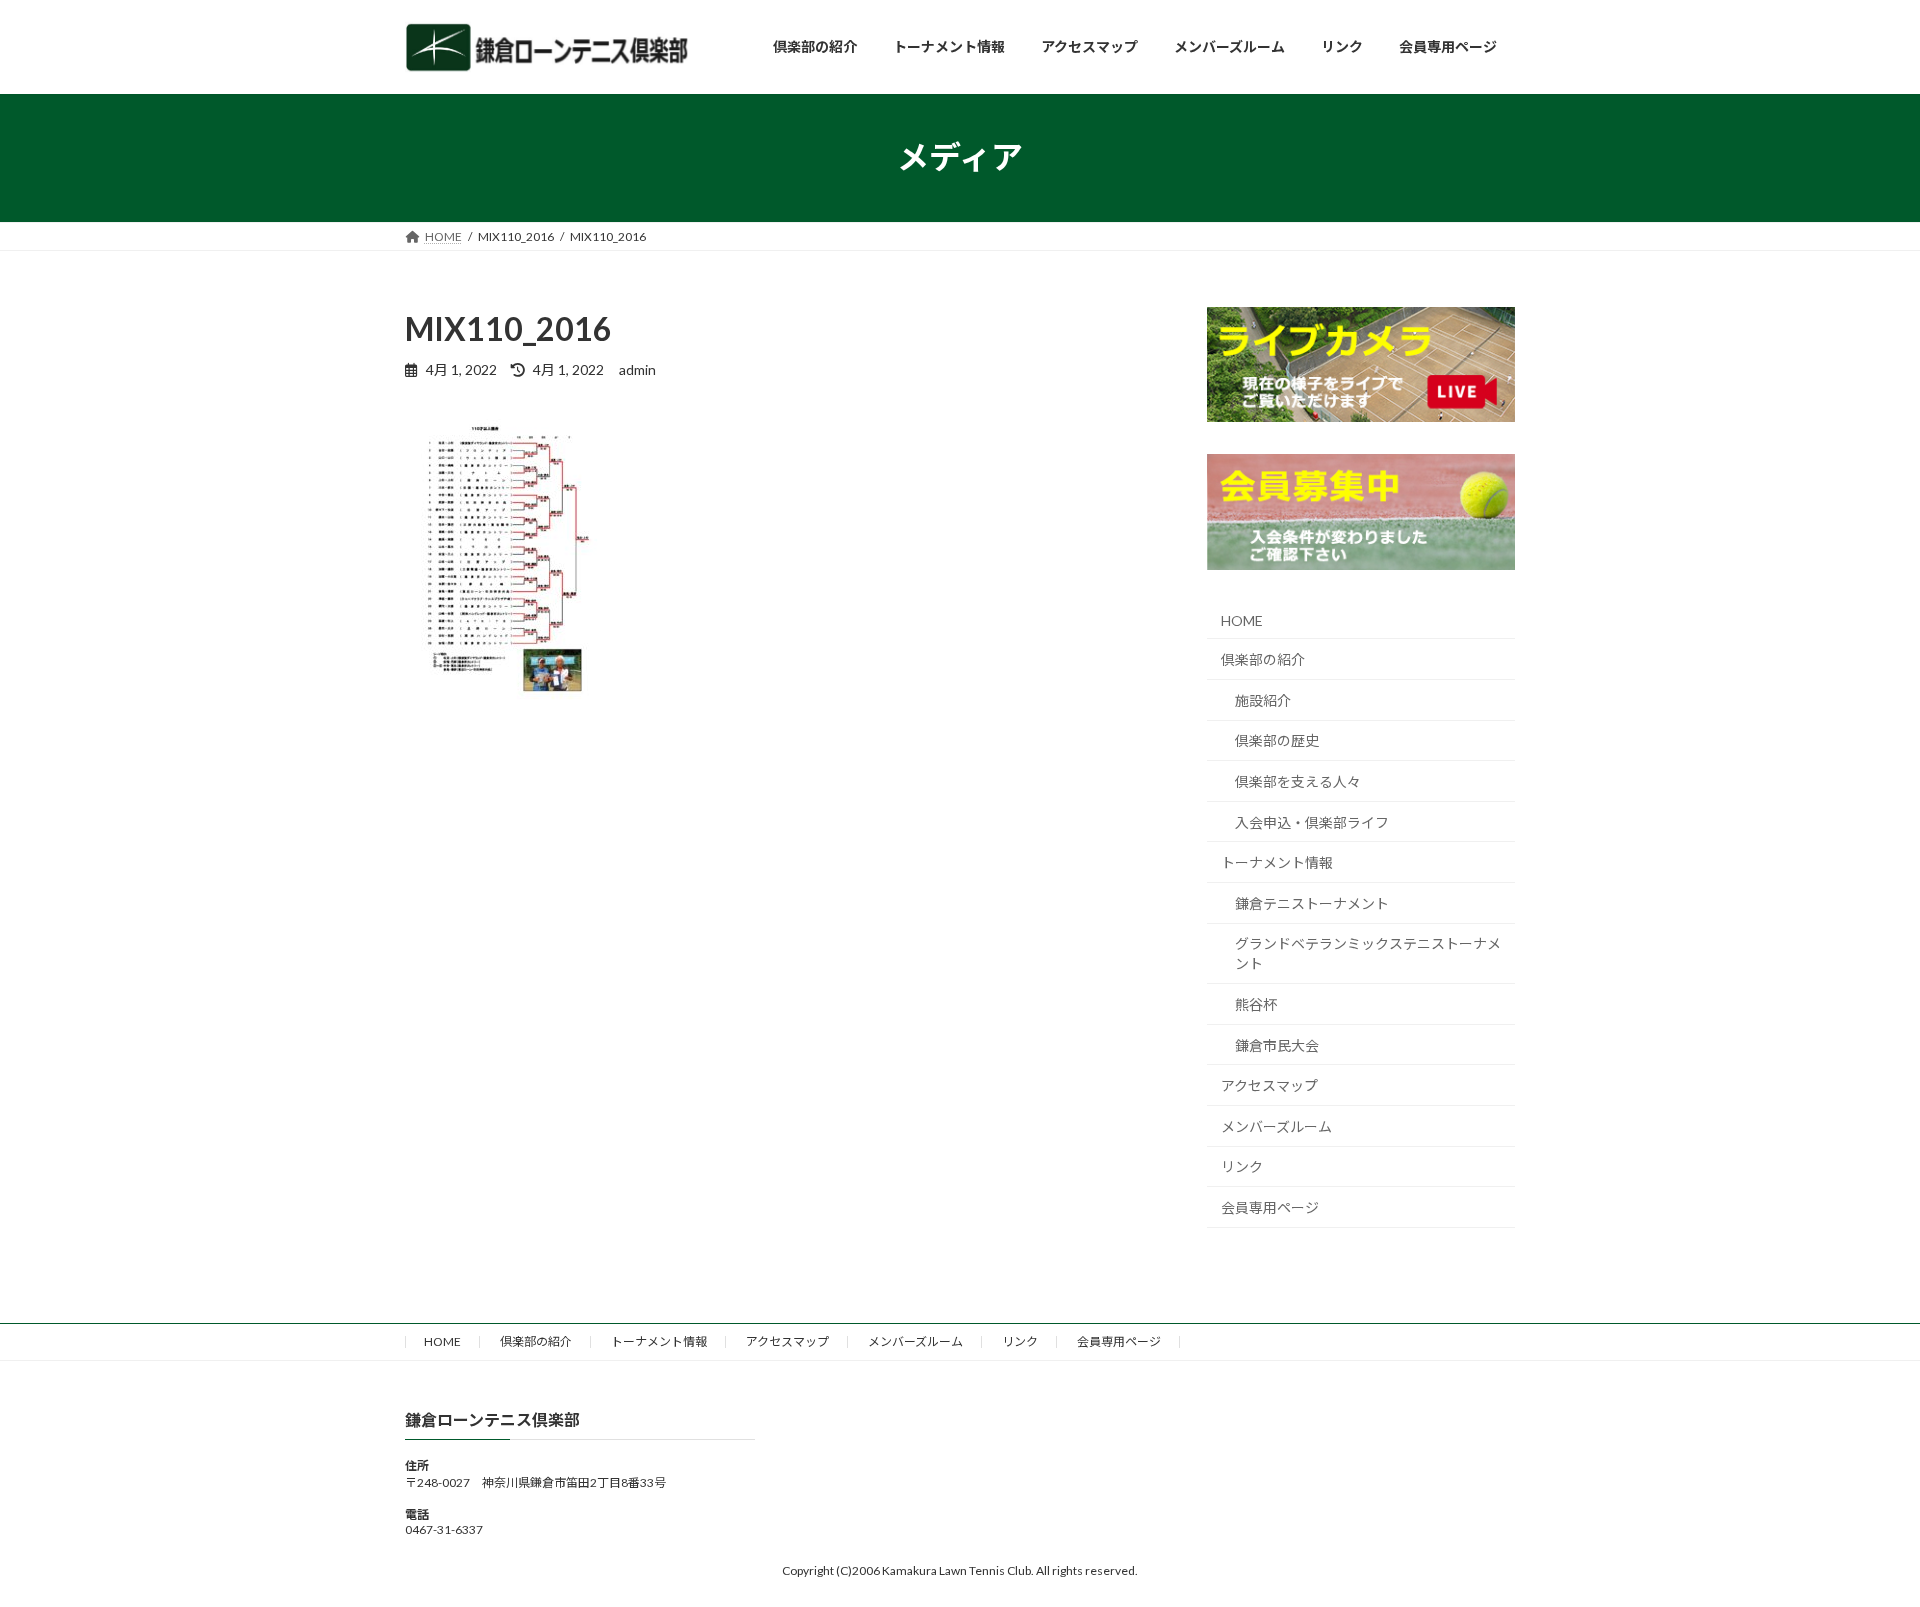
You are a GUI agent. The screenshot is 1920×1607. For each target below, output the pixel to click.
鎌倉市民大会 (1277, 1044)
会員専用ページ (1270, 1207)
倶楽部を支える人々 (1298, 781)
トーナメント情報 (1277, 862)
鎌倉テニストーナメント (1312, 902)
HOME (1242, 619)
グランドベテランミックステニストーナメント (1368, 953)
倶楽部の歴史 (1277, 740)
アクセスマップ (1269, 1085)
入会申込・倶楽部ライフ (1312, 821)
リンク (1242, 1166)
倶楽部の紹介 (1263, 659)
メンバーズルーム (1276, 1125)
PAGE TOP (1858, 1540)
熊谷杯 (1256, 1004)
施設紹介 (1263, 699)
